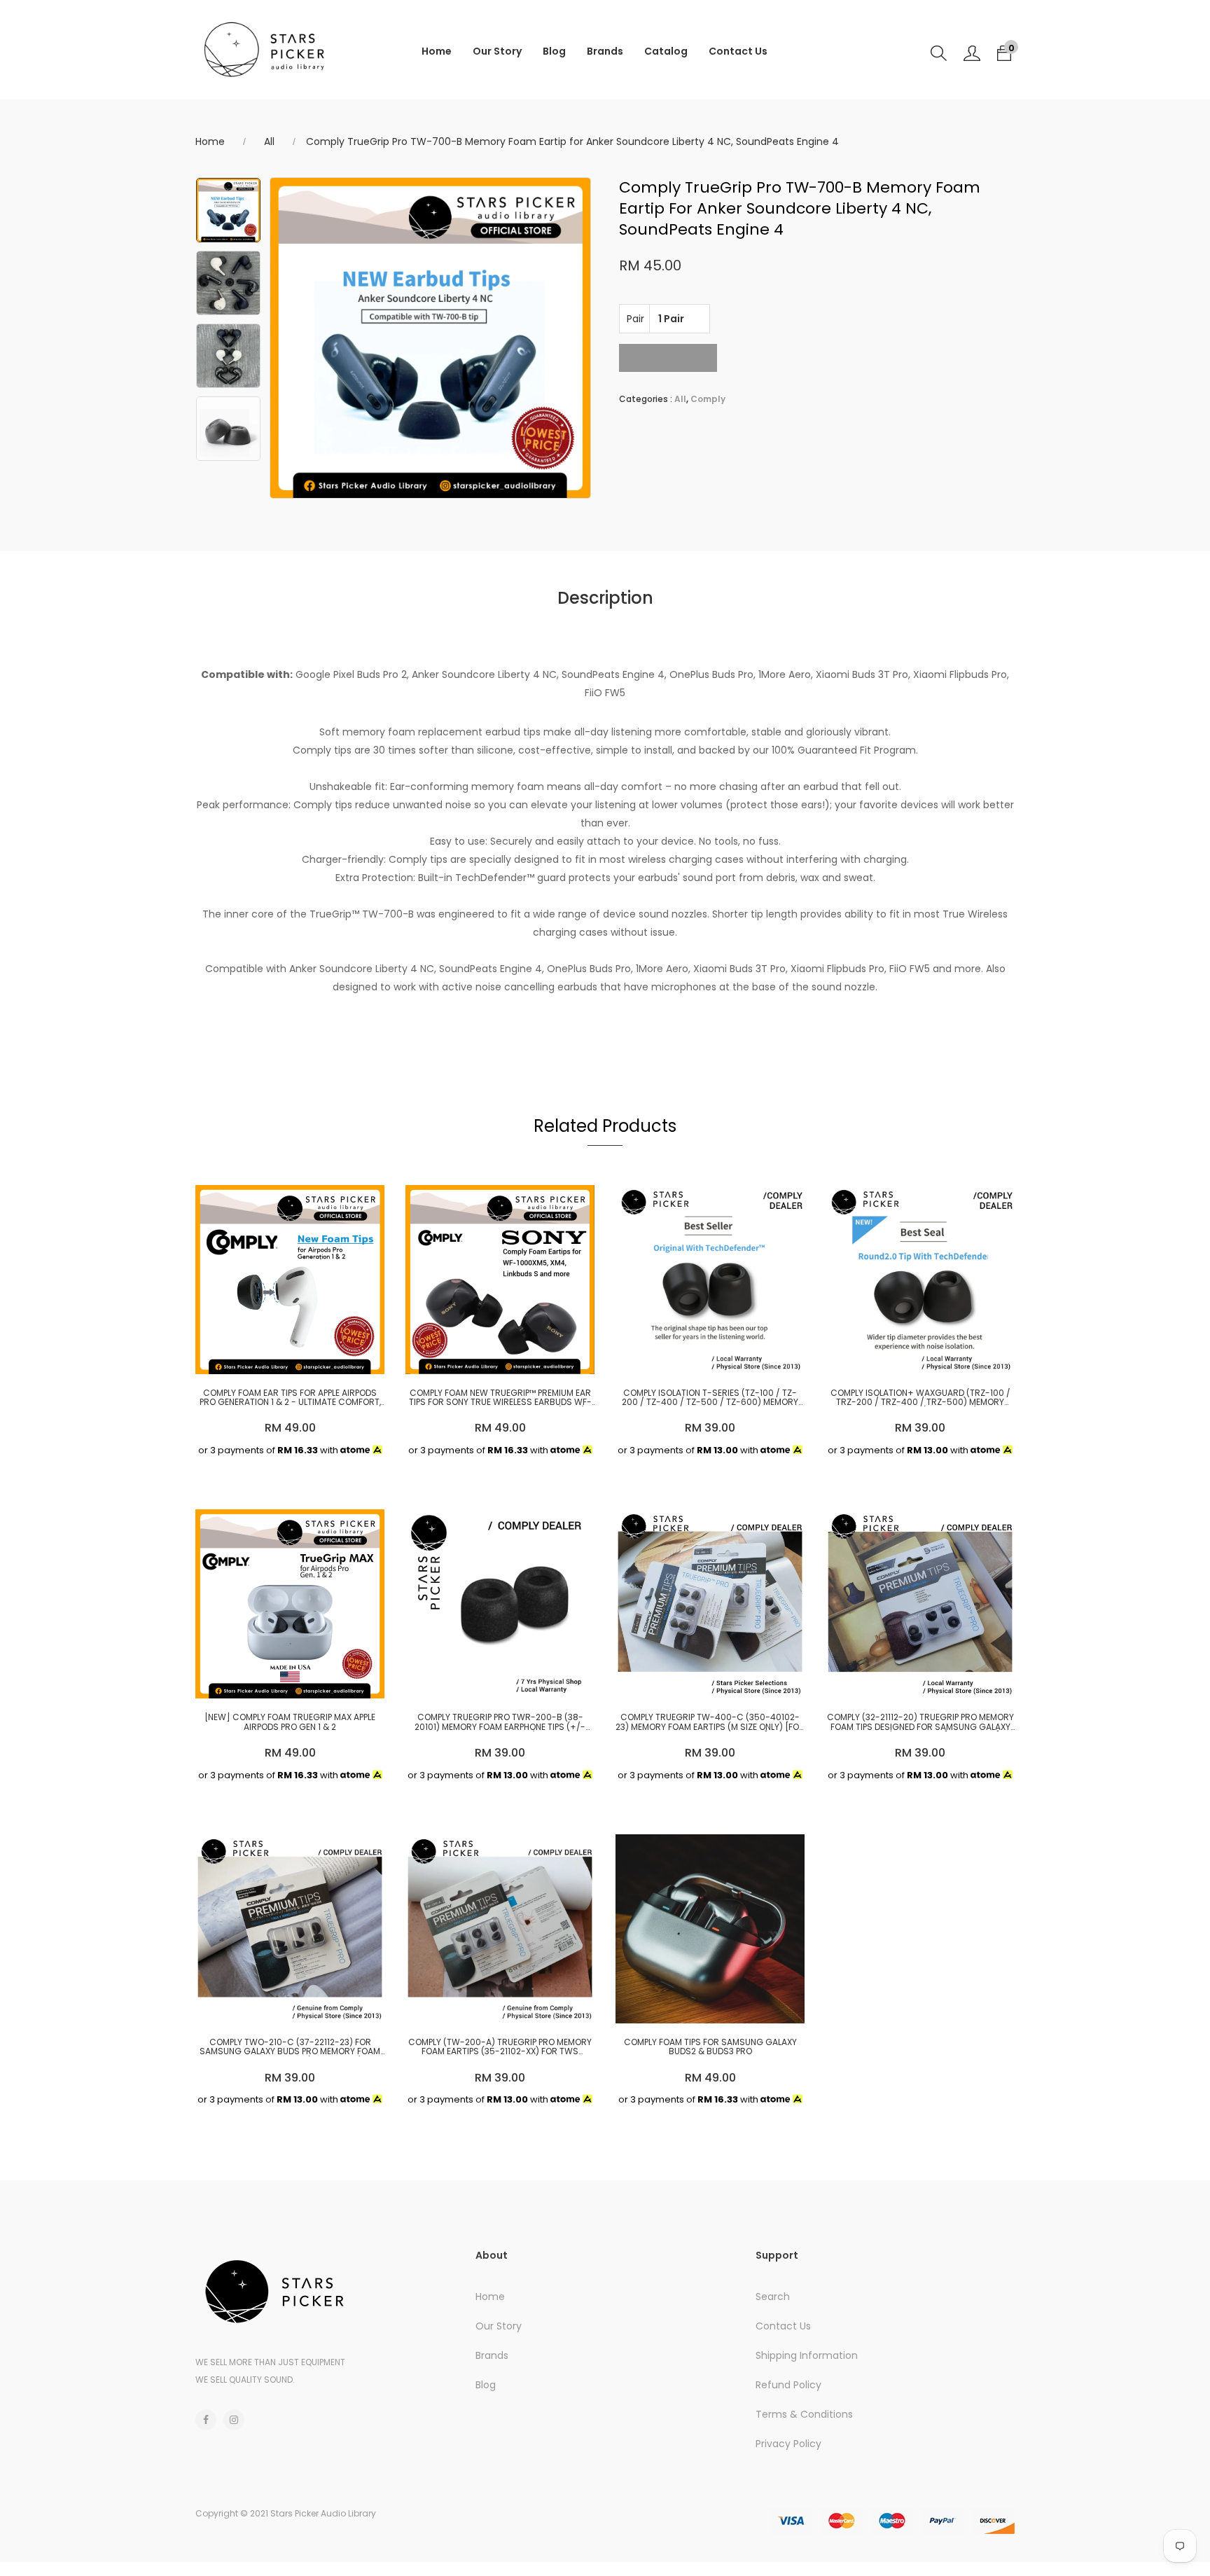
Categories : (646, 399)
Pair (635, 319)
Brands (605, 51)
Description (605, 598)
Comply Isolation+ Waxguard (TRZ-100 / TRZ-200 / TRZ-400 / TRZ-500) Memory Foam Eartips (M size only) (920, 1397)
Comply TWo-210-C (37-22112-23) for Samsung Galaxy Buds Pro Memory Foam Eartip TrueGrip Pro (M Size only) (290, 2047)
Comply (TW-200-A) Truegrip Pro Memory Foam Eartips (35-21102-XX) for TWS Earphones (500, 2047)
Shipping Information (807, 2355)
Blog (554, 51)
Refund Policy (788, 2385)
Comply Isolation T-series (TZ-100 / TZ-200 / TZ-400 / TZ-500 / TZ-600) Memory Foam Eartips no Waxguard (710, 1397)
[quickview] (286, 1357)
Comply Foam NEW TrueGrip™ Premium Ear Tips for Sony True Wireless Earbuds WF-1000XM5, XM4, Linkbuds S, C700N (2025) (500, 1397)
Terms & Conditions (804, 2414)
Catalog (666, 51)
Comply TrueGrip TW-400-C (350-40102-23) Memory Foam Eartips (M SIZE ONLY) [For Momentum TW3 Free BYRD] (710, 1722)
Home (437, 51)
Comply (708, 399)
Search (773, 2297)
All (269, 141)
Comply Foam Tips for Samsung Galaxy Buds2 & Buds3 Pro (710, 2047)
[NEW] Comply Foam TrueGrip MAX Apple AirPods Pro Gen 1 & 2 (290, 1722)
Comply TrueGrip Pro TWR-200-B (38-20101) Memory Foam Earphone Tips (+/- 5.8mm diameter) (500, 1722)
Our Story (497, 51)
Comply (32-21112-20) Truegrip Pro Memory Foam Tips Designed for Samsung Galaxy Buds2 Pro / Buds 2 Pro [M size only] (920, 1722)
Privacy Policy (788, 2444)
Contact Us (738, 51)
